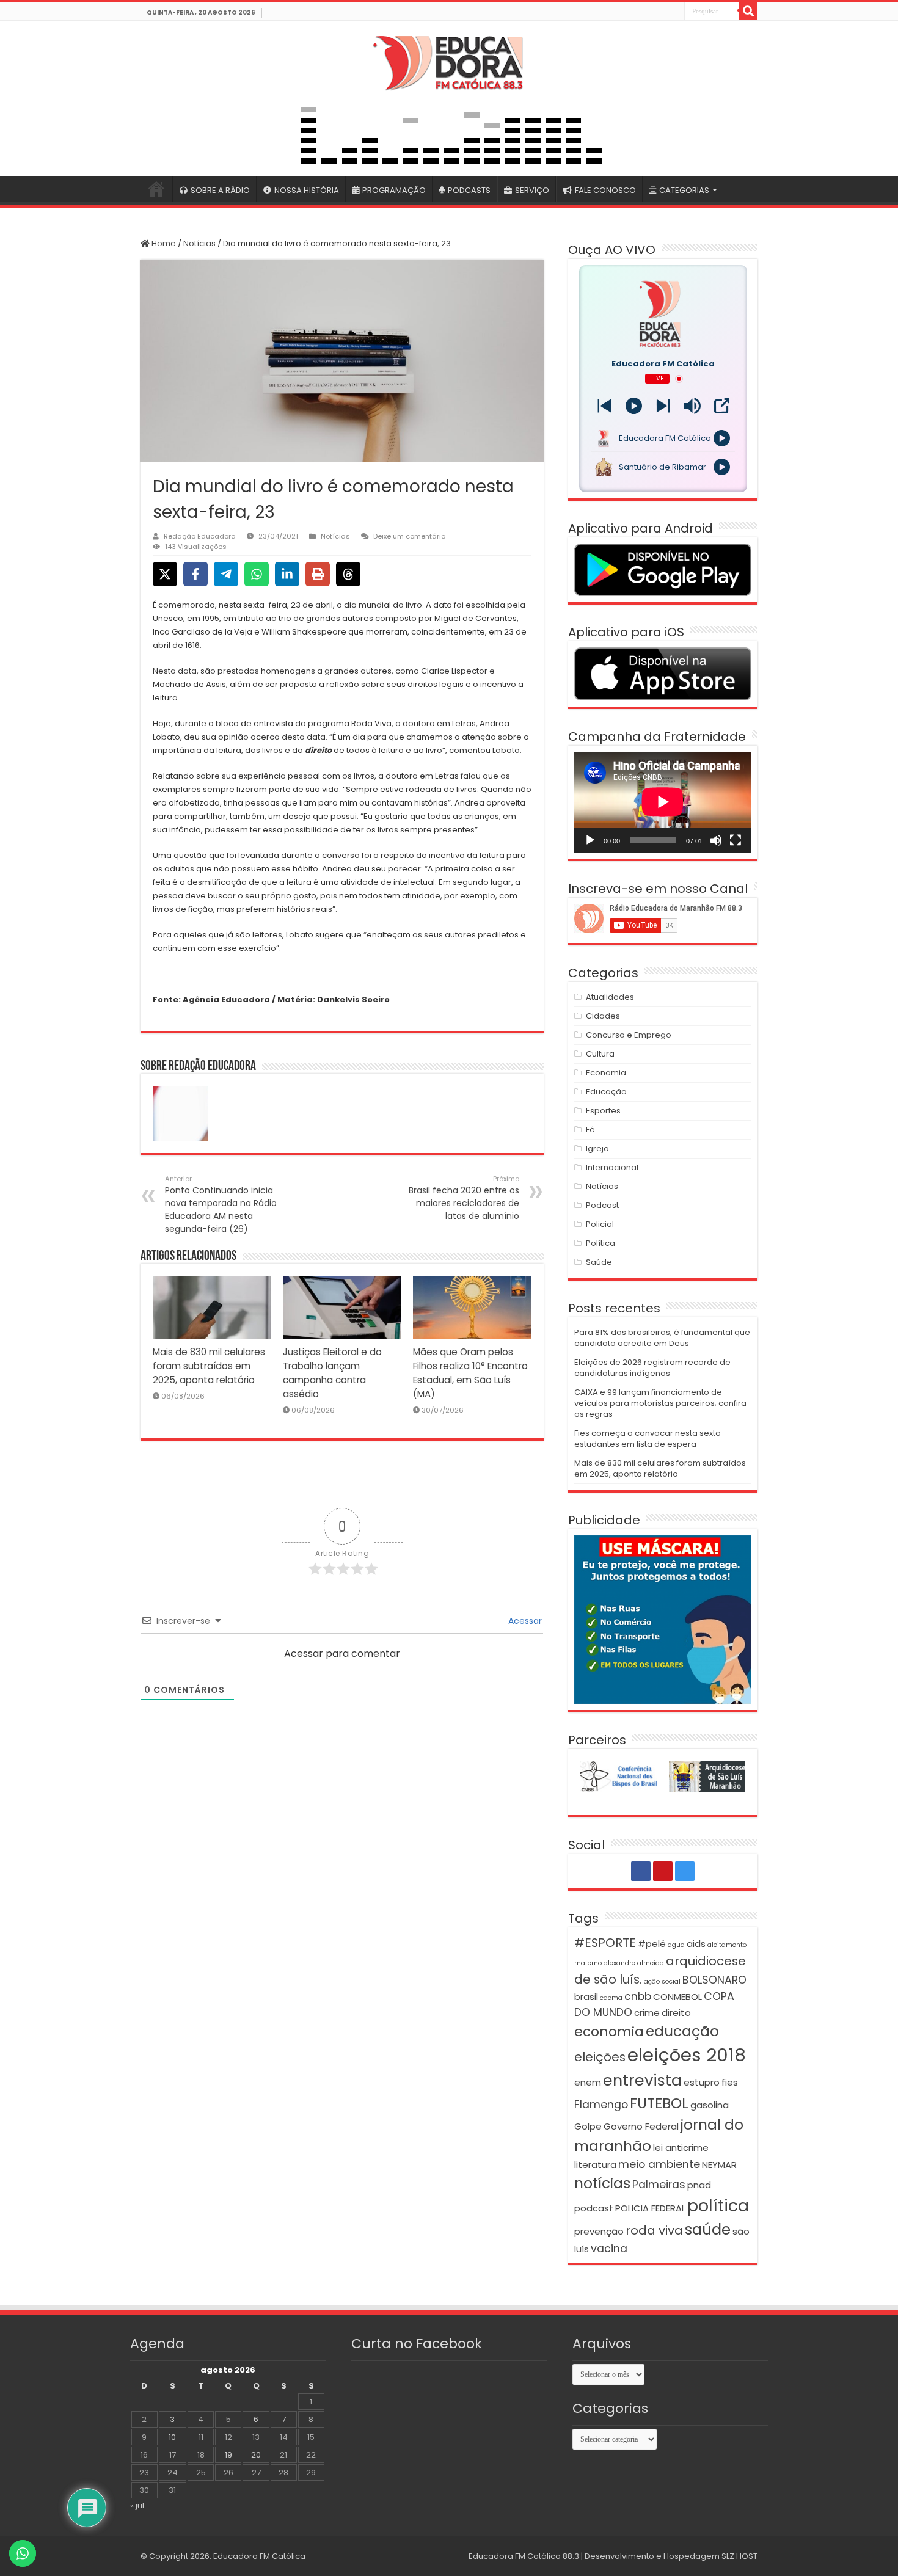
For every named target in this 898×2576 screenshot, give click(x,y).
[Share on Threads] (348, 574)
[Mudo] (716, 840)
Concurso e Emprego (629, 1035)
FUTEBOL (659, 2103)
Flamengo (601, 2105)
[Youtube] (661, 12)
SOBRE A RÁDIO (220, 190)
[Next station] (604, 406)
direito (676, 2013)
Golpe (588, 2126)
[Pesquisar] (748, 11)
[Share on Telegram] (226, 574)
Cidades (603, 1016)
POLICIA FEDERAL (650, 2208)
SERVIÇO (532, 190)
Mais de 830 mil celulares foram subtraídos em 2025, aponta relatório (209, 1366)
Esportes (603, 1111)
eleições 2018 (687, 2055)
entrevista (642, 2080)
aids (696, 1944)
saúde (708, 2229)
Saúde (599, 1262)
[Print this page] (318, 574)
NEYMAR (719, 2165)
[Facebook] (648, 12)
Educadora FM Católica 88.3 (524, 2556)
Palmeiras (659, 2185)
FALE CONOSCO (605, 190)
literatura (595, 2165)
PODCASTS (469, 190)
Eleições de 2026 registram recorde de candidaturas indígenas (652, 1368)
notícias (602, 2183)
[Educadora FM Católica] (449, 61)
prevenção (599, 2231)
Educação (606, 1092)
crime (647, 2013)
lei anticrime (681, 2148)
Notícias (199, 243)
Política (600, 1243)
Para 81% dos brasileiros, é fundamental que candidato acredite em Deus (662, 1338)
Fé (590, 1130)
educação (682, 2031)
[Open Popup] (722, 406)
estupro (702, 2082)
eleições (600, 2057)
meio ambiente (659, 2164)
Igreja (597, 1148)
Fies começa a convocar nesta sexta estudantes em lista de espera (648, 1439)
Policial (600, 1224)
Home (163, 243)
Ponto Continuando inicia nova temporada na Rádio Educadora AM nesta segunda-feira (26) (221, 1204)
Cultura (600, 1054)
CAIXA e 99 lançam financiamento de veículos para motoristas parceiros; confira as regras (660, 1403)
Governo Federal (641, 2126)
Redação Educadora (200, 536)
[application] (663, 802)
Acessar (524, 1621)
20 (256, 2455)
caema (611, 1998)
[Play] (634, 406)
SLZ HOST (739, 2556)
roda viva (654, 2230)
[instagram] (674, 12)
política (718, 2206)
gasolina (710, 2105)
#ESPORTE (605, 1943)
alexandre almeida (634, 1963)
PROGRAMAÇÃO (394, 190)
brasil (586, 1997)
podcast (594, 2208)
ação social (662, 1981)
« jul (137, 2505)
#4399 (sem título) (156, 189)
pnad (699, 2185)
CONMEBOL (677, 1997)
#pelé (652, 1944)
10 (172, 2437)
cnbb (638, 1996)
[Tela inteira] (736, 840)
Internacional (612, 1167)
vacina (609, 2249)
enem (588, 2082)
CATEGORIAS (684, 190)
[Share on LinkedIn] (287, 574)
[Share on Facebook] (195, 574)
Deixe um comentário (409, 536)
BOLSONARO (714, 1980)
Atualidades (610, 997)
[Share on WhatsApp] (257, 574)
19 (228, 2455)
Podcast (602, 1205)
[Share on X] (165, 574)
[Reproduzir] (590, 840)
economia (609, 2032)
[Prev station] (663, 406)
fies (730, 2082)
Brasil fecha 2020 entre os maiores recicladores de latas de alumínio (464, 1198)
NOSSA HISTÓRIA (307, 190)
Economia (606, 1073)
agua (676, 1945)
